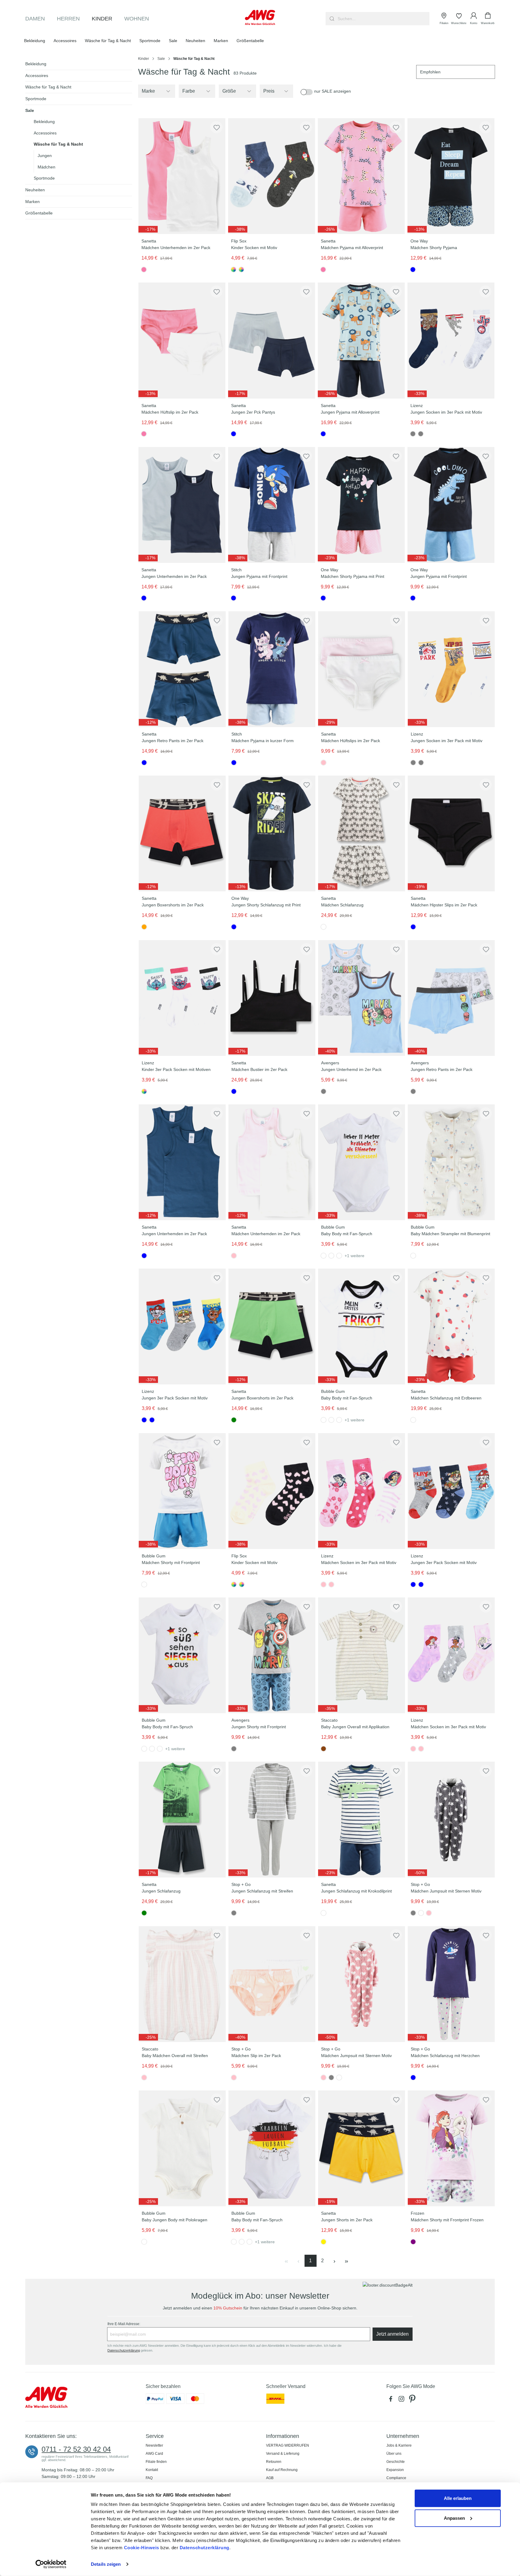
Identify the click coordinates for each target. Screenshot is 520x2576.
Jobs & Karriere (399, 2445)
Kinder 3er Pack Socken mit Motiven (176, 1069)
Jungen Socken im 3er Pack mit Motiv (446, 412)
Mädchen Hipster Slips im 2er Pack (444, 905)
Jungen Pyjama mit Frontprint (259, 576)
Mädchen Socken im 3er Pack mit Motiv (358, 1563)
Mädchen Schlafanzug (342, 905)
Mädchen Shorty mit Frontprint (170, 1563)
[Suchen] (331, 19)
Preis (269, 91)
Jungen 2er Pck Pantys (253, 412)
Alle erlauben (458, 2498)
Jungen (45, 156)
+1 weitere (354, 1256)
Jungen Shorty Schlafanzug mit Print (266, 905)
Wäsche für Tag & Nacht (48, 87)
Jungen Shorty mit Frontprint (258, 1727)
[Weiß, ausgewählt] (323, 927)
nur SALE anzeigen (333, 91)
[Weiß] (331, 1256)
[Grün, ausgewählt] (234, 1420)
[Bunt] (241, 270)
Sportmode (36, 99)
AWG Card (154, 2454)
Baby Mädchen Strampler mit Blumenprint (450, 1234)
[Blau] (152, 1420)
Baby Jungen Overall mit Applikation (355, 1727)
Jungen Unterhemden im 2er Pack (174, 576)
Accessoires (37, 76)
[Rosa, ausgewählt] (323, 763)
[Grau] (421, 434)
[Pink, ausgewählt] (144, 270)
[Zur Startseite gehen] (260, 17)
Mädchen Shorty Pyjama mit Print (353, 576)
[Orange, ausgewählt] (144, 927)
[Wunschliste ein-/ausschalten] (216, 127)
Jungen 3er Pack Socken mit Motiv (174, 1398)
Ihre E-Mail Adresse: (124, 2324)
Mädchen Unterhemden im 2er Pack (176, 248)
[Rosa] (331, 1584)
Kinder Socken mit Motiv (254, 248)
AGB (270, 2478)
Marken (32, 202)
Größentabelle (39, 213)
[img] (148, 229)
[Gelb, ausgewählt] (323, 2242)
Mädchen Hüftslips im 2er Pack (350, 741)
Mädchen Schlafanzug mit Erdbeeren (446, 1398)
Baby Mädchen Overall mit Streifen (175, 2056)
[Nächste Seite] (335, 2261)
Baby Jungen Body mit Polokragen (174, 2220)
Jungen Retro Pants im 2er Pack (172, 741)
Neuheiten (35, 190)
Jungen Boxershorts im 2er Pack (172, 905)
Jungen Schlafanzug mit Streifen (262, 1891)
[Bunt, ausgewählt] (234, 270)
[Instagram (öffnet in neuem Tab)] (403, 2400)
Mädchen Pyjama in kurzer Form (262, 741)
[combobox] (383, 19)
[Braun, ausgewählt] (323, 1749)
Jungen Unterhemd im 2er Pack (351, 1069)
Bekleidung (36, 64)
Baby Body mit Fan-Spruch (346, 1234)
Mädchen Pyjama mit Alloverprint (352, 248)
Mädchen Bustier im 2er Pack (259, 1069)
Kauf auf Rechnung (282, 2470)
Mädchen (46, 167)
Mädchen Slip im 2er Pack (256, 2056)
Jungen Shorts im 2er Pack (347, 2220)
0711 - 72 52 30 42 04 (76, 2449)
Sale (30, 110)
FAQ (149, 2478)
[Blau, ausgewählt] (413, 270)
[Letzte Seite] (347, 2261)
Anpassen (454, 2518)
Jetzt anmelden (392, 2334)
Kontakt (152, 2470)
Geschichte (396, 2462)
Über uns (394, 2454)
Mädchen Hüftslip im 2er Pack (170, 412)
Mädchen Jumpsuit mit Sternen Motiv (446, 1891)
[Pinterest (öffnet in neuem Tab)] (413, 2400)
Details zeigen (106, 2564)
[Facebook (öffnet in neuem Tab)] (392, 2400)
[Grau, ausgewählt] (413, 434)
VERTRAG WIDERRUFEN (288, 2445)
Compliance (396, 2478)
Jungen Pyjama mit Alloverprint (350, 412)
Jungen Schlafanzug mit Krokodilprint (356, 1891)
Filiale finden (156, 2462)
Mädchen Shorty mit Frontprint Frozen (447, 2220)
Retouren (274, 2462)
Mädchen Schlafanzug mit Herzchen (445, 2056)
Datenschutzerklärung (204, 2548)
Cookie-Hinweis (142, 2548)
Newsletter (154, 2445)
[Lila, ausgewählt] (413, 2242)
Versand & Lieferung (283, 2454)
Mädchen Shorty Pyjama (434, 248)
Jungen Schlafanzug (161, 1891)
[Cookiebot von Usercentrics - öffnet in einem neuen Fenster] (51, 2564)
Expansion (395, 2470)
